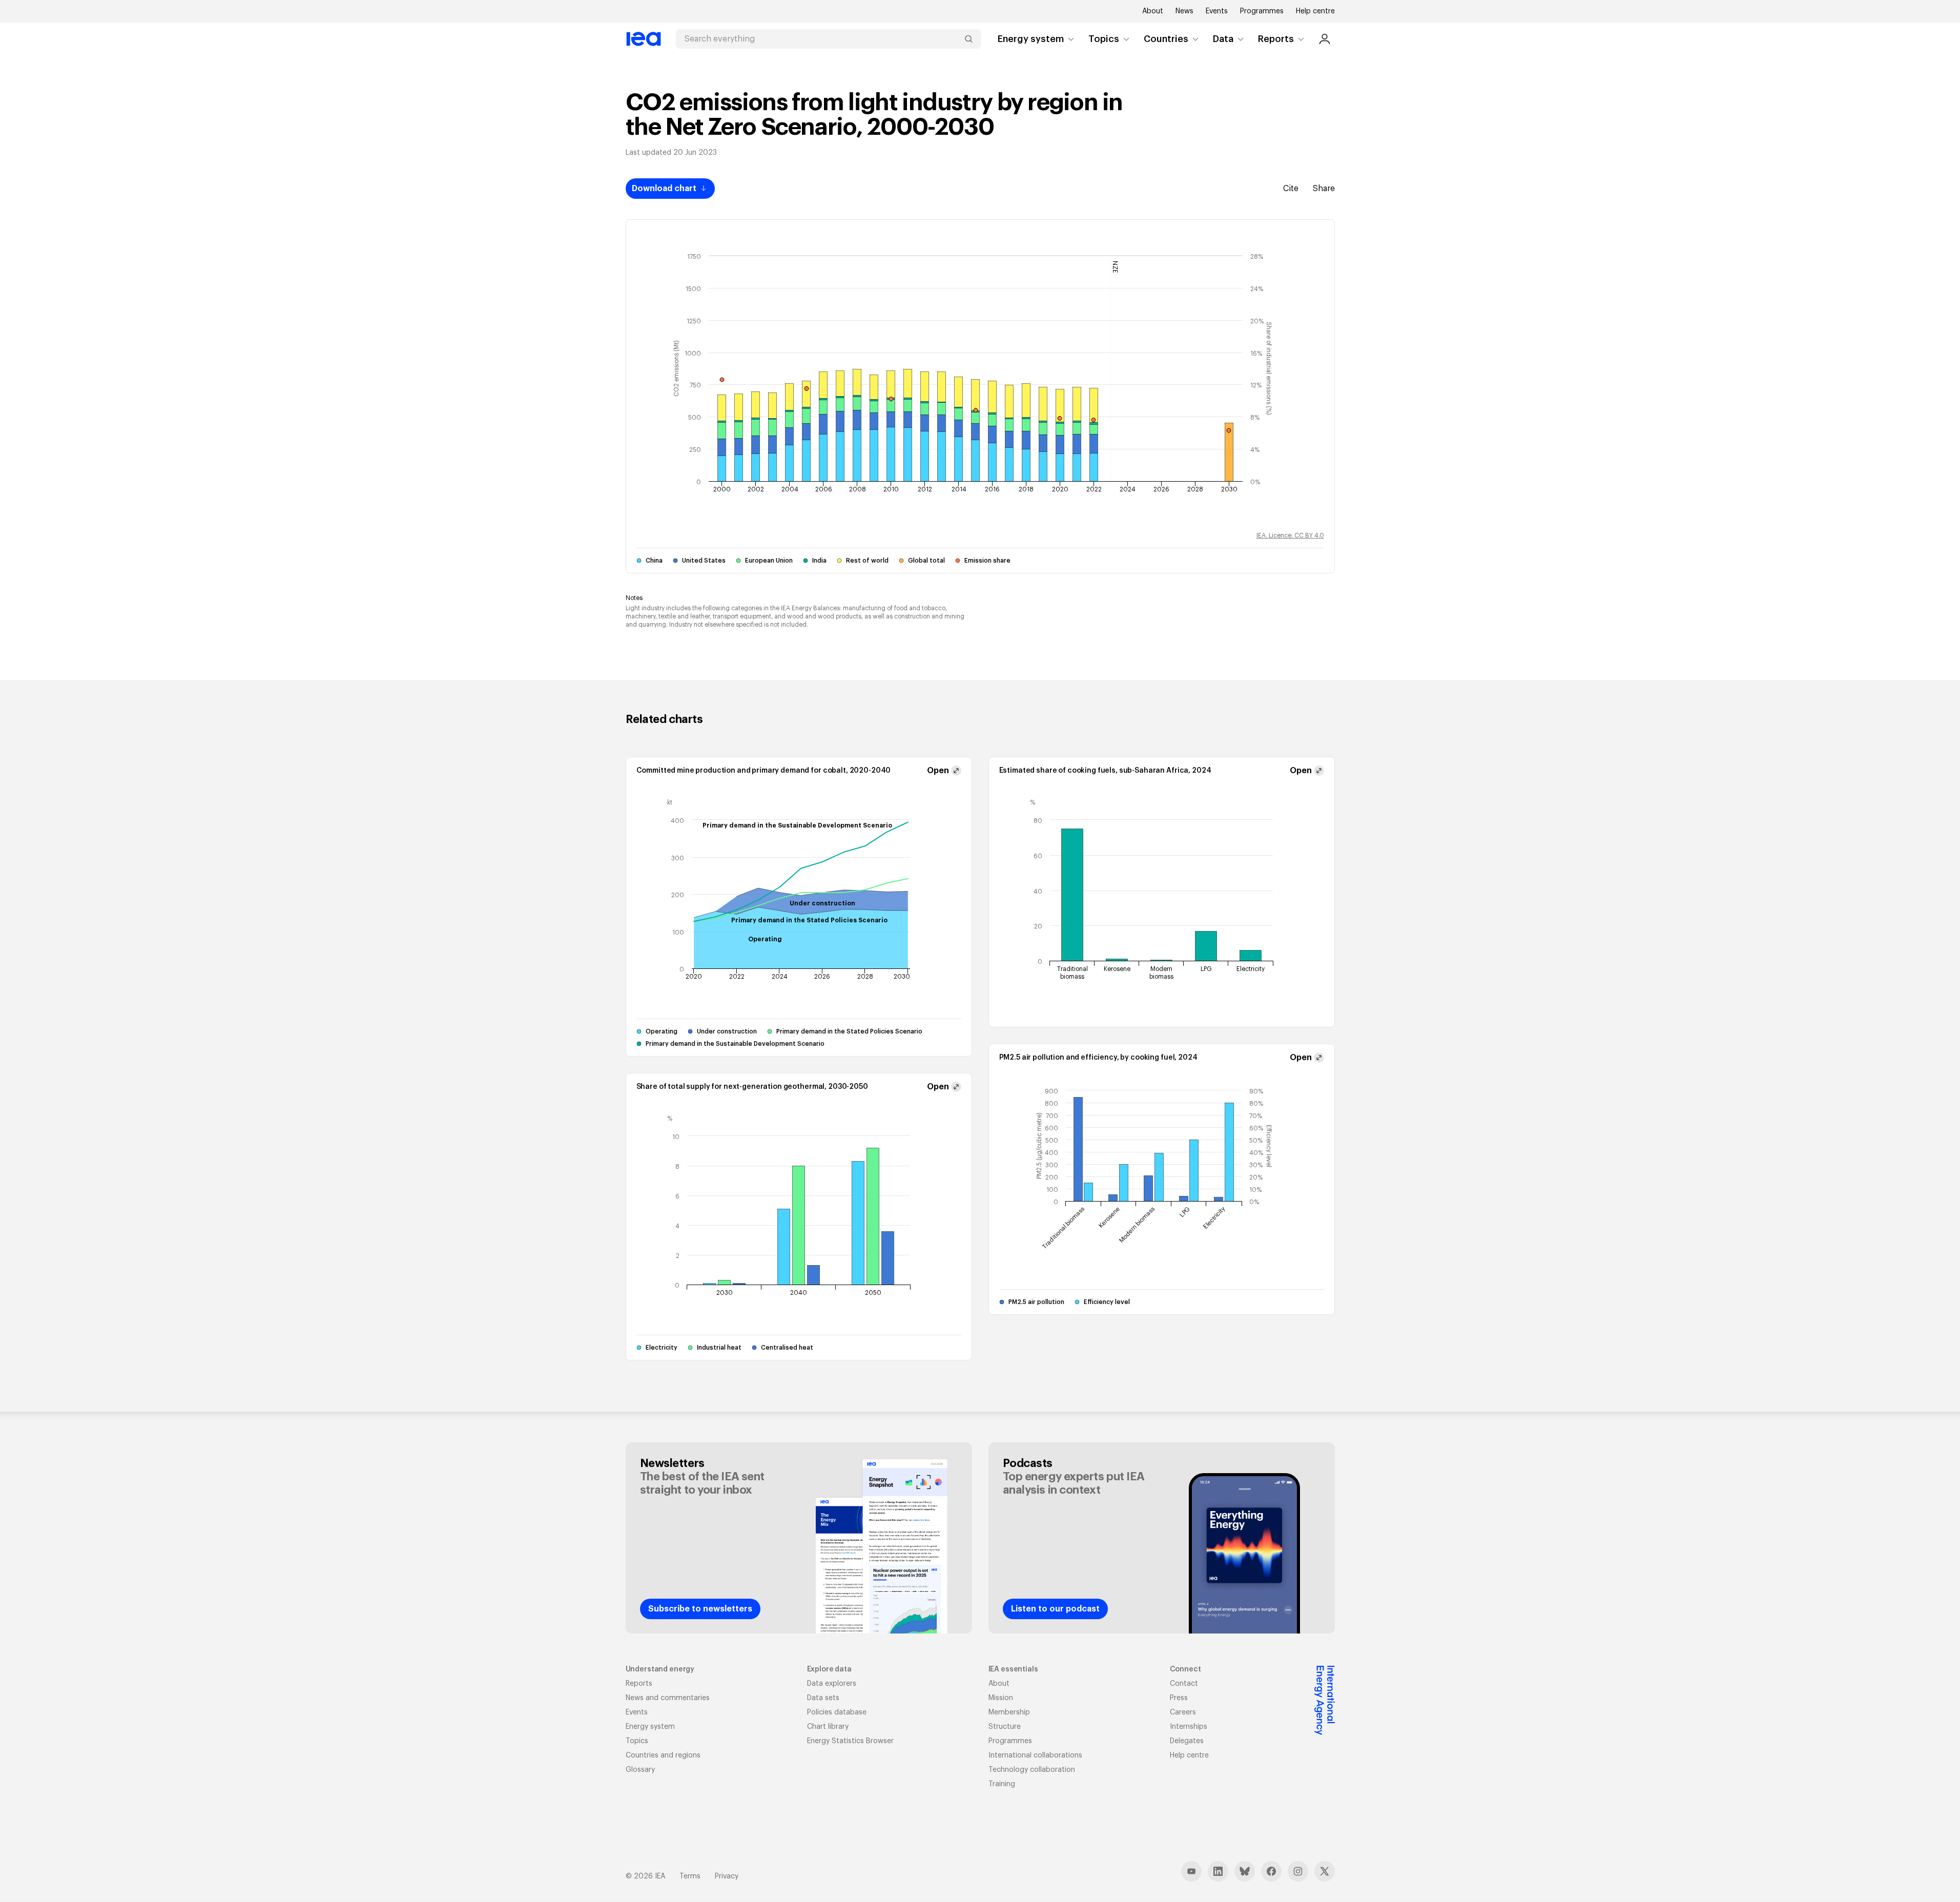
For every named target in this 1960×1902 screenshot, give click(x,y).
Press (1179, 1698)
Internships (1189, 1727)
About (1153, 11)
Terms (690, 1876)
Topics (1104, 39)
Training (1002, 1784)
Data (1223, 39)
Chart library (828, 1727)
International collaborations (1035, 1755)
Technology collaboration (1032, 1770)
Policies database (837, 1712)
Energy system (1031, 39)
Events (1217, 11)
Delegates (1187, 1741)
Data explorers (832, 1684)
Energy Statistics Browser (850, 1741)
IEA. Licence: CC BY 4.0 (1290, 535)
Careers (1183, 1712)
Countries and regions (663, 1755)
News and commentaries (668, 1698)
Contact (1184, 1684)
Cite (1291, 189)
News (1184, 11)
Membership (1009, 1712)
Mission (1001, 1698)
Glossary (640, 1770)
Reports (1276, 39)
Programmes (1262, 11)
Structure (1005, 1727)
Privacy (727, 1876)
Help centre (1315, 11)
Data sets (823, 1698)
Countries (1166, 39)
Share (1324, 189)
